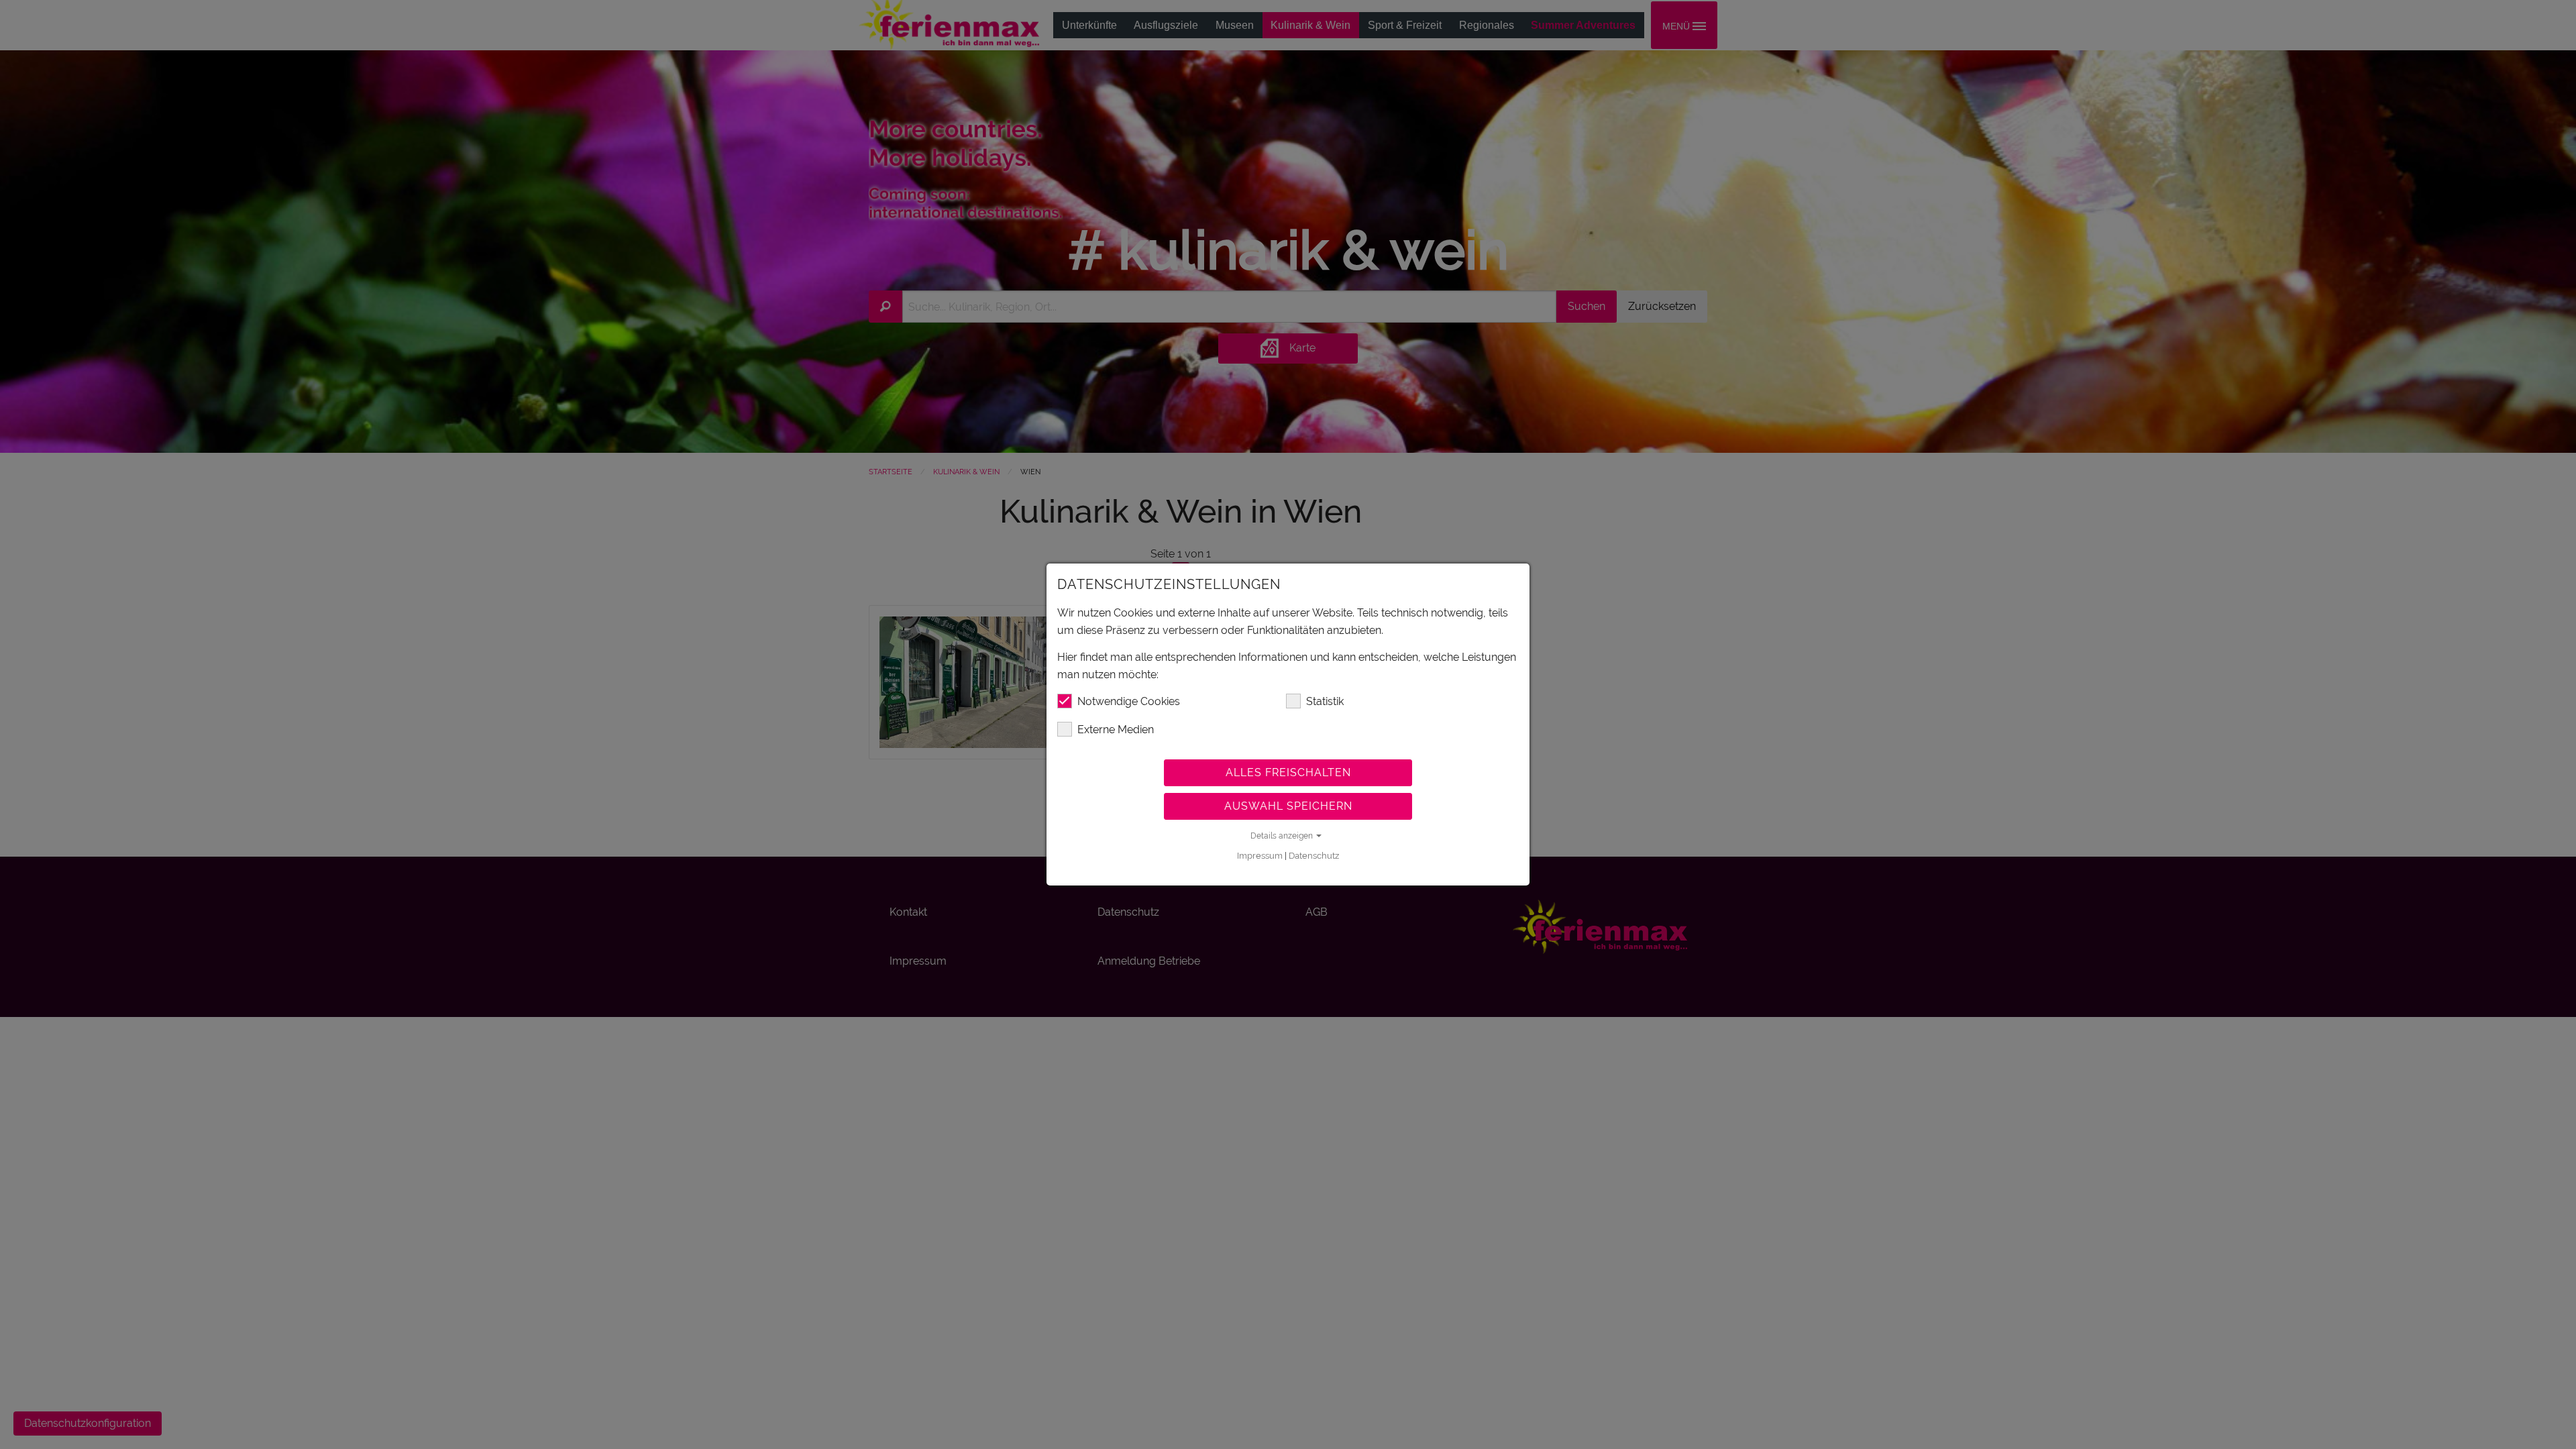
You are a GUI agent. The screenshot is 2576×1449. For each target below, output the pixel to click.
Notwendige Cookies (1129, 701)
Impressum (1260, 856)
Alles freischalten (1288, 772)
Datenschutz (1314, 856)
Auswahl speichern (1288, 806)
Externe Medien (1116, 730)
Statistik (1325, 701)
